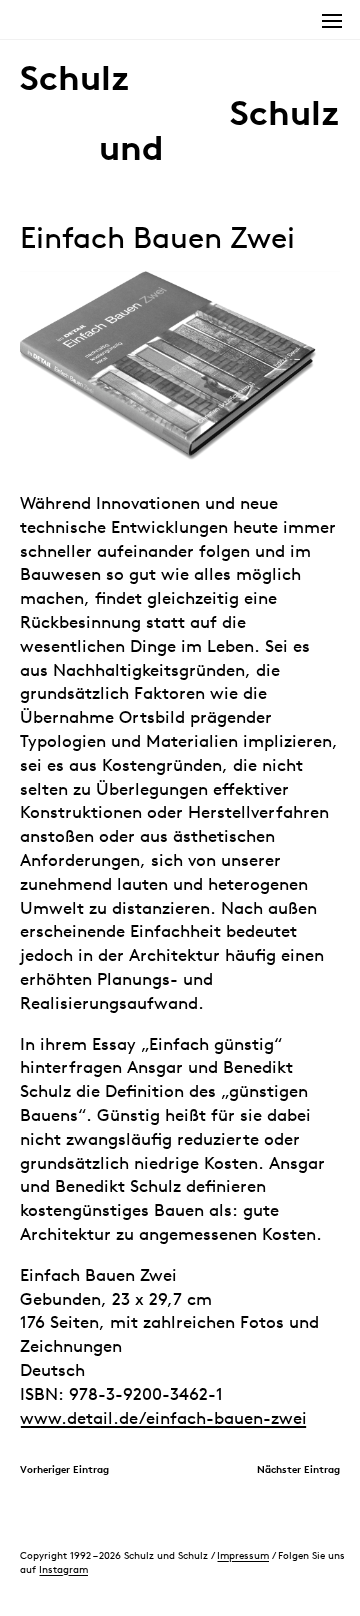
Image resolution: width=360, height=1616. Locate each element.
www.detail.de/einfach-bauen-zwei (163, 1418)
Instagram (63, 1569)
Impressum (243, 1555)
